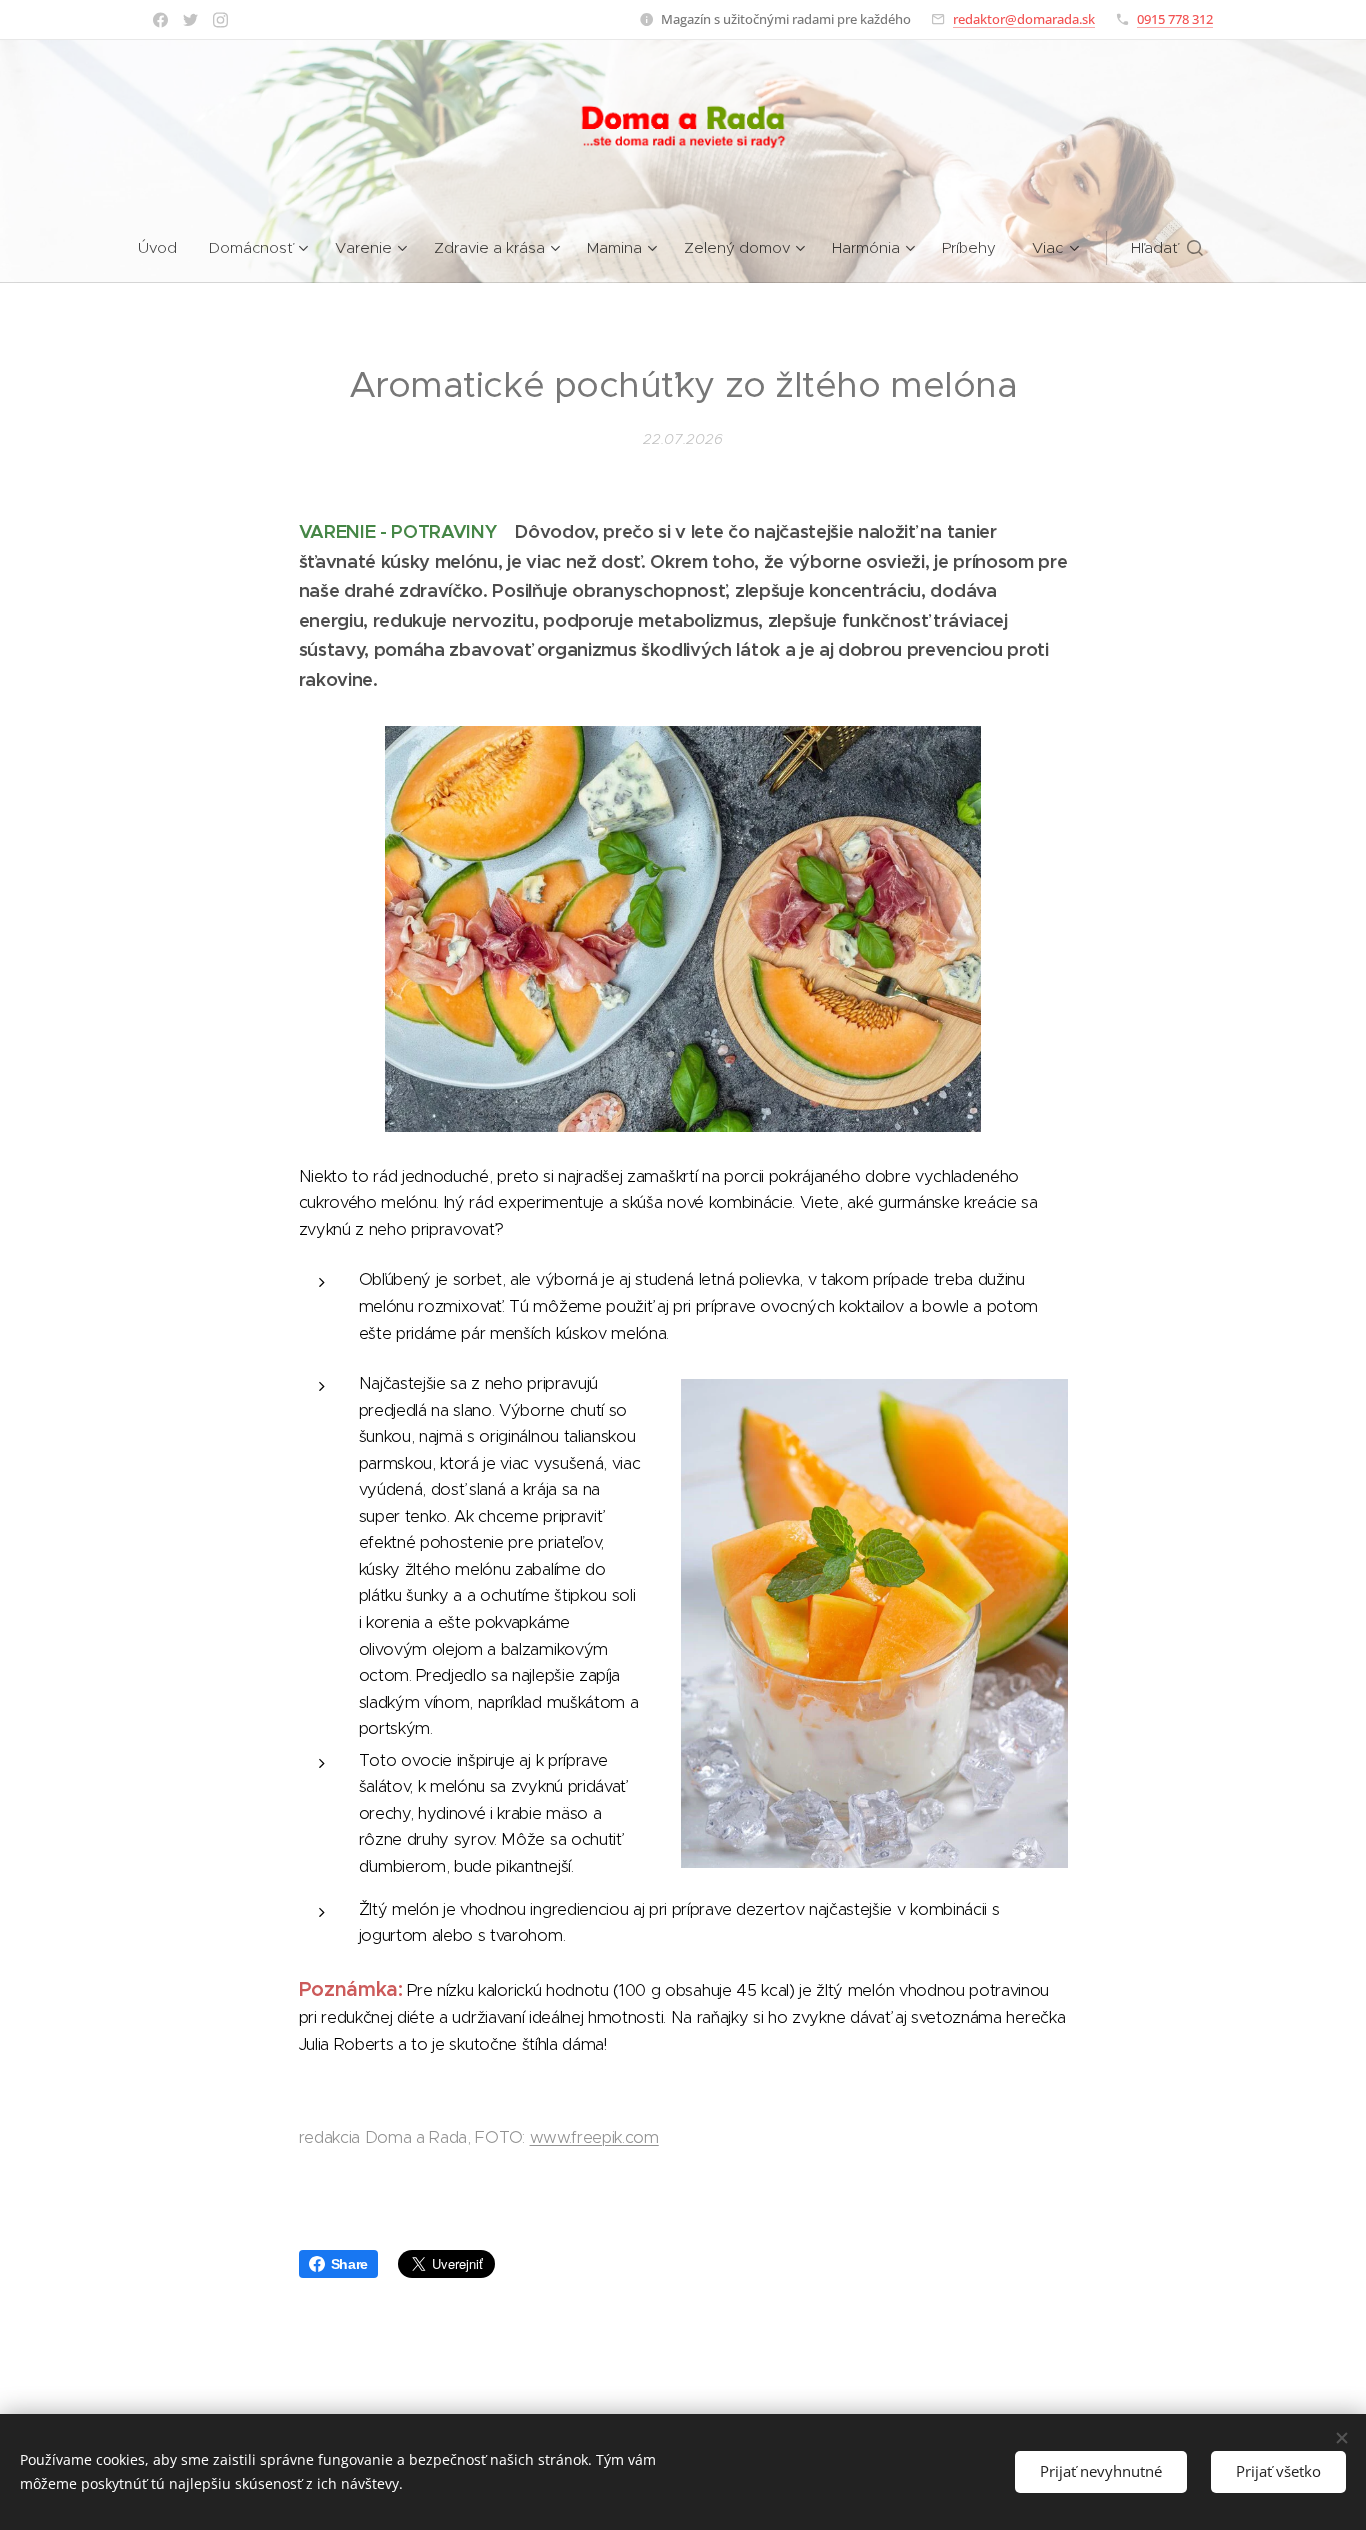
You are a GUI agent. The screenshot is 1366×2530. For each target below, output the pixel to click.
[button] (1167, 248)
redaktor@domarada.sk (1024, 19)
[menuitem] (165, 248)
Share (349, 2264)
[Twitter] (190, 20)
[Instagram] (220, 20)
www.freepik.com (594, 2137)
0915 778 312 (1175, 19)
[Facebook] (160, 20)
